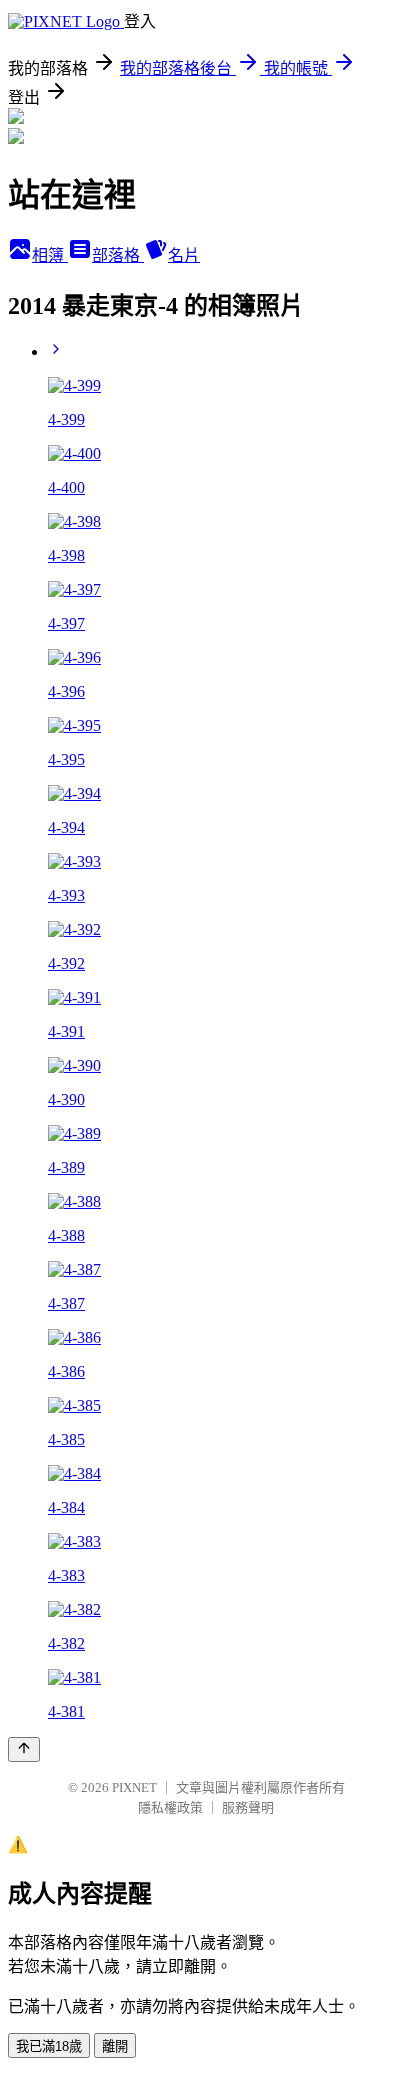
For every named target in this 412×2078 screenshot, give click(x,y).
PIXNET (134, 1787)
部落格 (118, 255)
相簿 (50, 255)
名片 (184, 255)
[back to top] (24, 1749)
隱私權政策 (170, 1807)
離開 (115, 2046)
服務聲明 (248, 1807)
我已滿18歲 (49, 2046)
